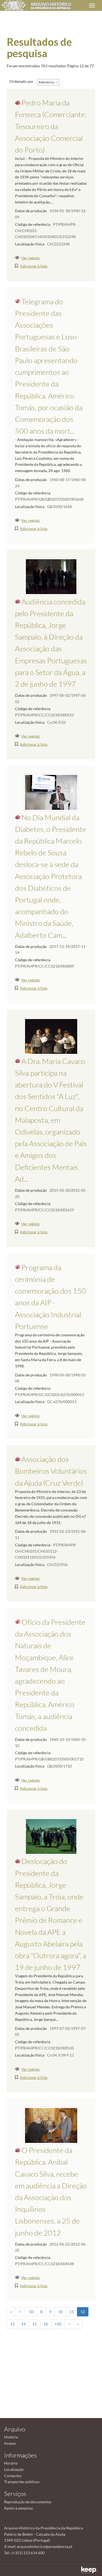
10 (60, 2312)
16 (46, 2324)
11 (72, 2312)
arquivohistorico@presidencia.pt (45, 2546)
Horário (11, 2463)
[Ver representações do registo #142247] (51, 2125)
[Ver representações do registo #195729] (51, 792)
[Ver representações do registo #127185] (51, 576)
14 (23, 2324)
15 (35, 2324)
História (11, 2437)
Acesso (10, 2443)
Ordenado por (21, 81)
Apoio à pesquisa (18, 2508)
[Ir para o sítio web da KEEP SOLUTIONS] (89, 2570)
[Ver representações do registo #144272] (51, 1036)
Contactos (13, 2476)
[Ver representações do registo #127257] (51, 1836)
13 (12, 2324)
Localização (14, 2469)
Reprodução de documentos (28, 2502)
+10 (58, 2324)
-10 (31, 2312)
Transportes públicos (22, 2482)
